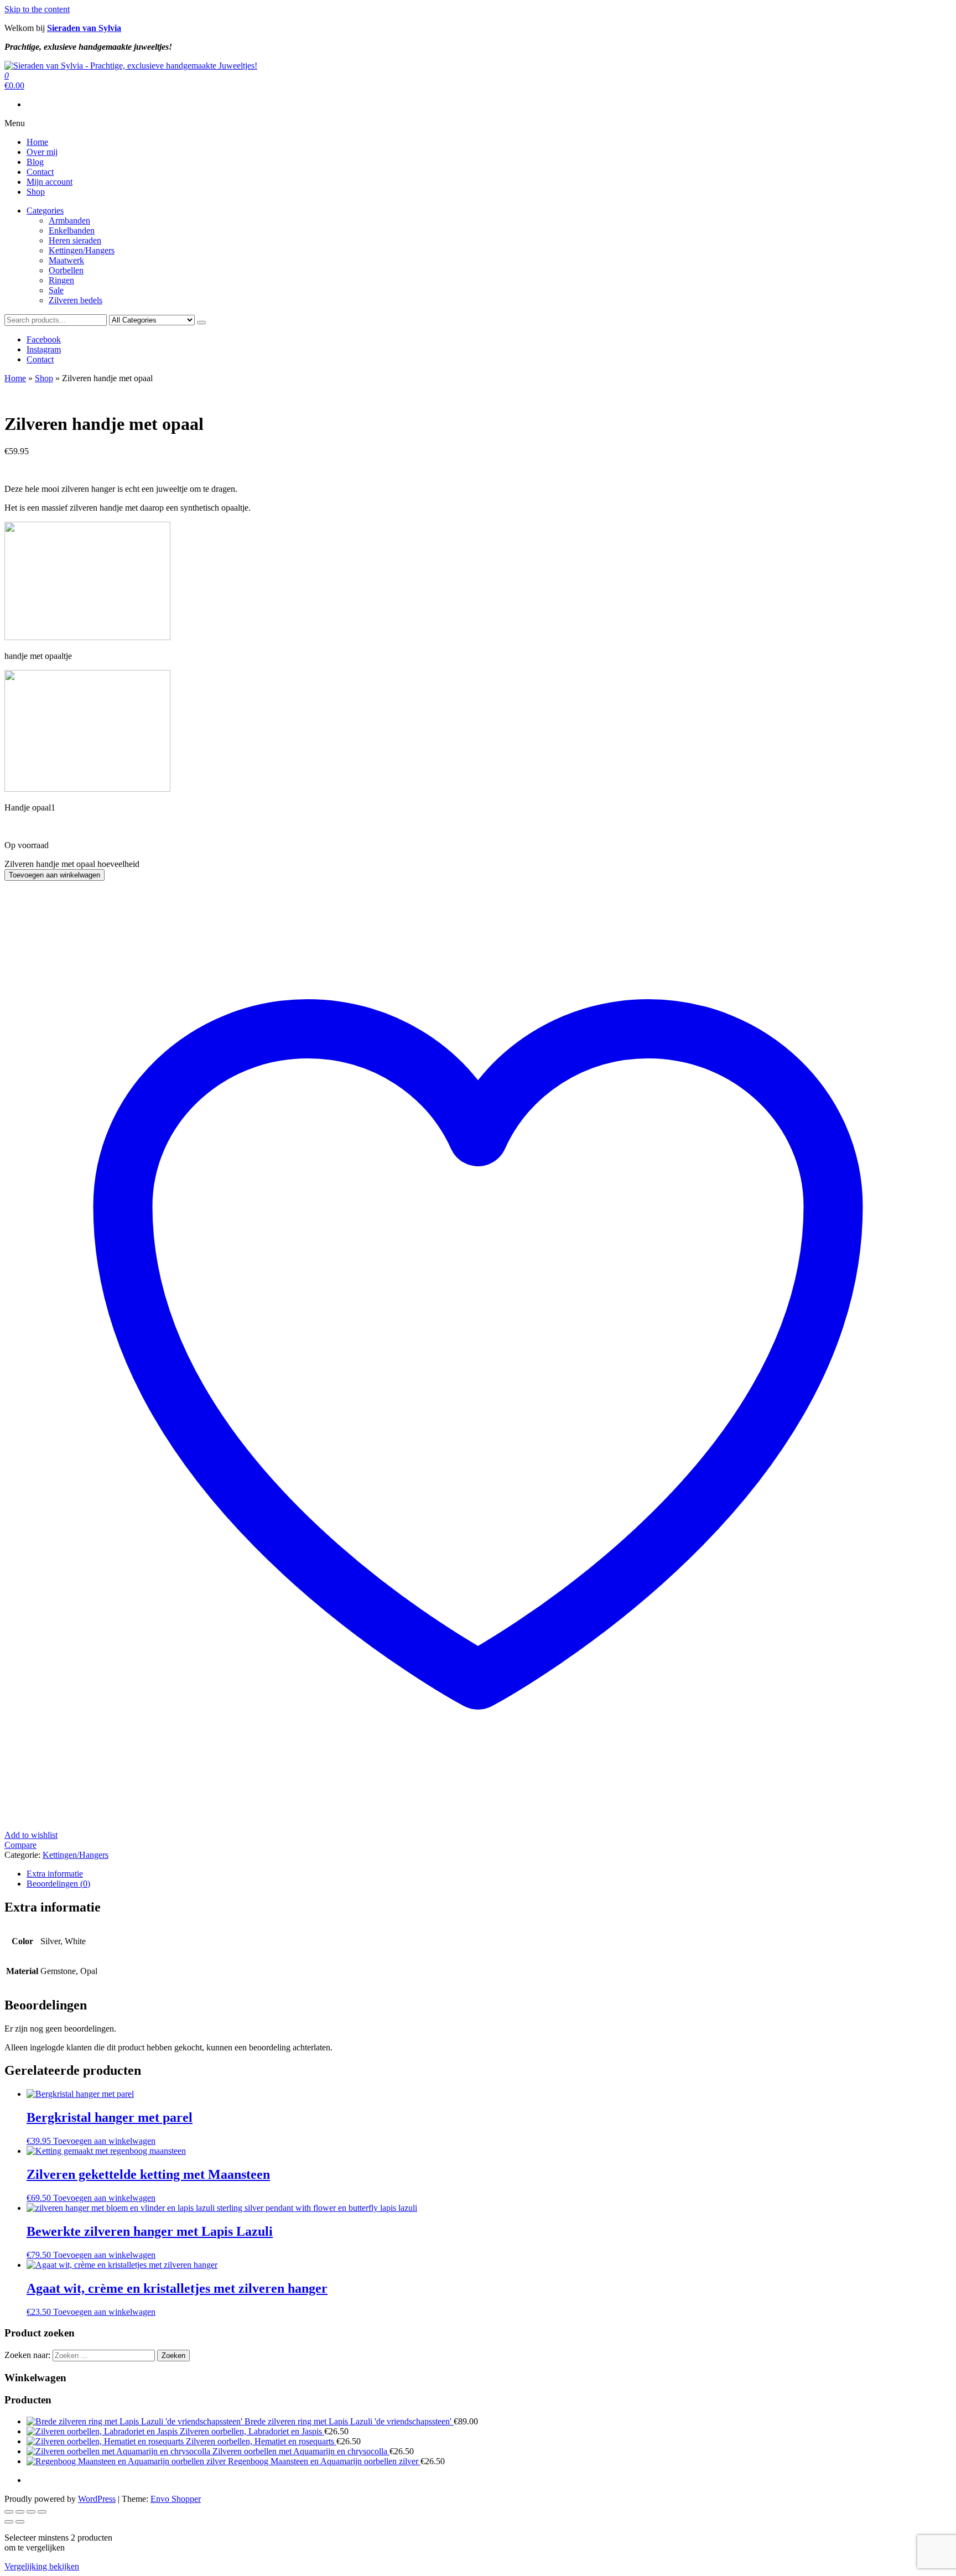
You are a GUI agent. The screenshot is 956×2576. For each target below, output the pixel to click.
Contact (40, 172)
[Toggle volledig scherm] (20, 2512)
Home (37, 142)
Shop (36, 192)
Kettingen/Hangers (82, 250)
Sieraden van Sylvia (84, 28)
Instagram (44, 349)
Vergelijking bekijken (42, 2566)
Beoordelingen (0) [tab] (58, 1884)
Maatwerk (66, 260)
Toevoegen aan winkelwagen (54, 875)
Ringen (61, 280)
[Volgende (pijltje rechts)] (20, 2522)
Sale (56, 290)
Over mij (42, 152)
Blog (35, 162)
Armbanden (69, 220)
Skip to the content (37, 9)
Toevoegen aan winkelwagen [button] (104, 2141)
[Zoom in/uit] (9, 2512)
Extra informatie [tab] (55, 1874)
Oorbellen (66, 270)
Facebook (44, 339)
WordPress (97, 2499)
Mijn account (50, 182)
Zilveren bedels (76, 300)
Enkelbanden (72, 230)
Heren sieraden (75, 240)
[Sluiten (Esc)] (42, 2512)
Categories (45, 211)
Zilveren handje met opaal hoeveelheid (72, 864)
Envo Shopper (176, 2499)
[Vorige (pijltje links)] (9, 2522)
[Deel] (31, 2512)
